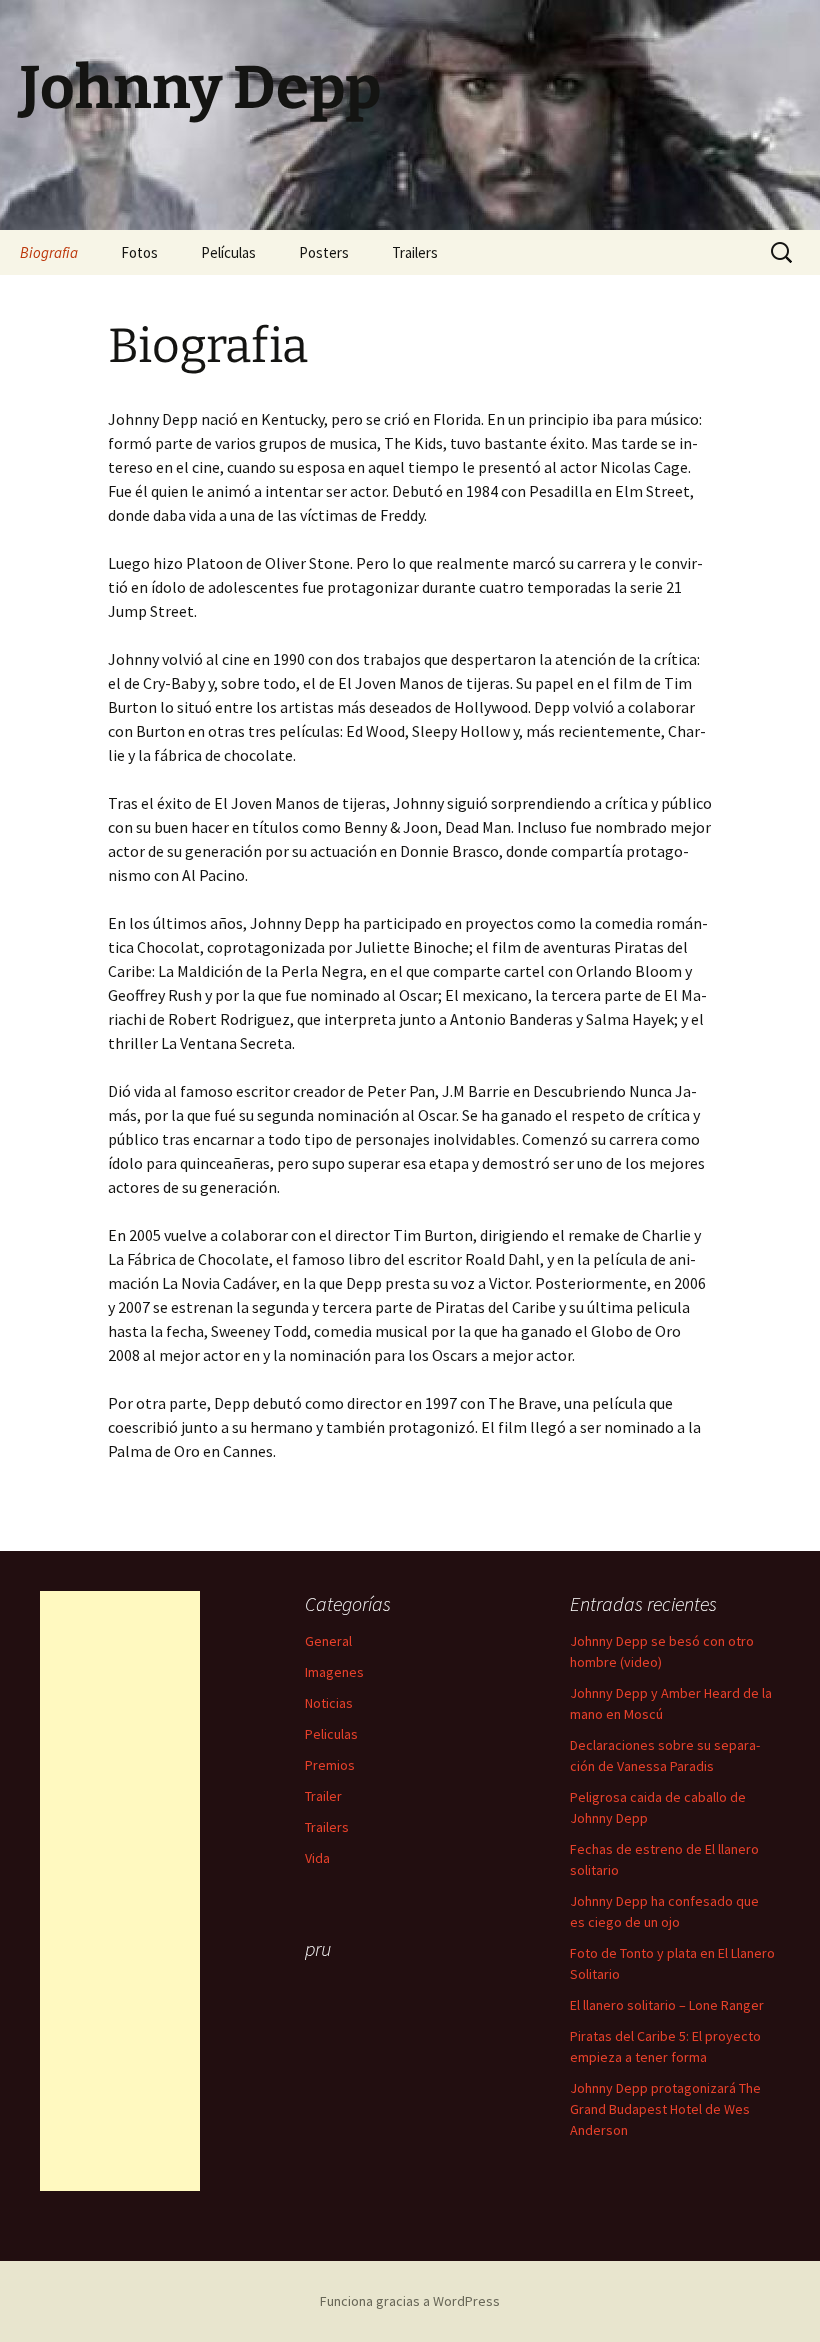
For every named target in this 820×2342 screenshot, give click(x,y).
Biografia (49, 252)
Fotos (139, 252)
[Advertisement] (120, 1891)
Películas (228, 252)
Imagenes (334, 1672)
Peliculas (331, 1734)
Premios (330, 1765)
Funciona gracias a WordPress (410, 2301)
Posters (324, 252)
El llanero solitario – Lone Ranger (667, 2005)
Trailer (323, 1796)
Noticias (329, 1703)
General (328, 1641)
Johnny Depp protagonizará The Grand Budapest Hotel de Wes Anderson (665, 2109)
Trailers (415, 252)
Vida (317, 1858)
